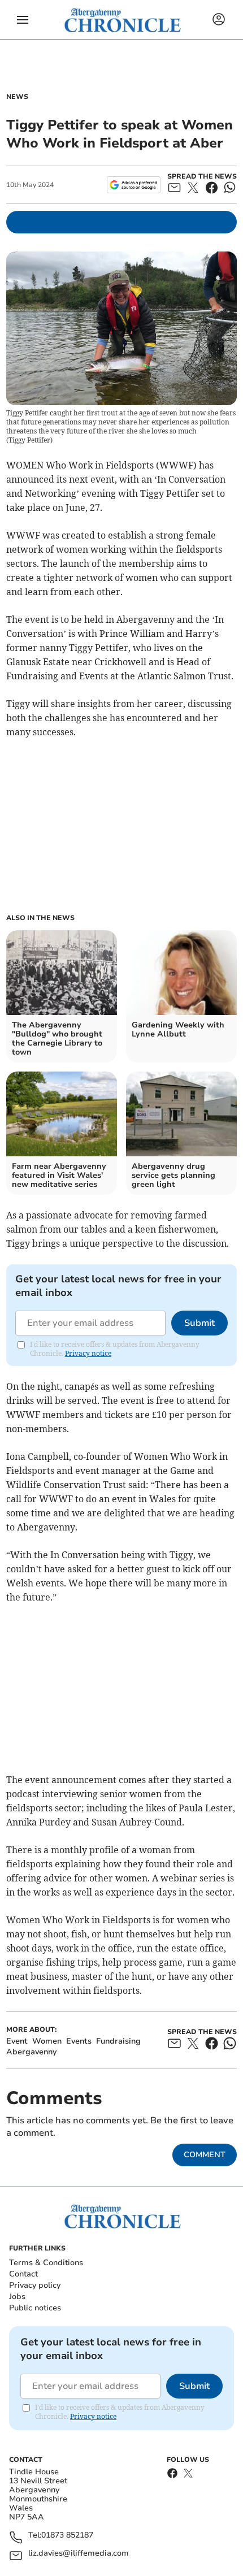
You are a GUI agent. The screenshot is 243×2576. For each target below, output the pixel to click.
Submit (199, 1323)
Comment (205, 2155)
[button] (23, 20)
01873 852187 (67, 2536)
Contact (23, 2274)
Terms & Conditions (46, 2263)
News (17, 97)
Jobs (17, 2297)
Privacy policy (35, 2285)
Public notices (35, 2308)
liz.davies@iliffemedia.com (79, 2554)
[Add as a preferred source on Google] (134, 185)
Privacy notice (88, 1353)
